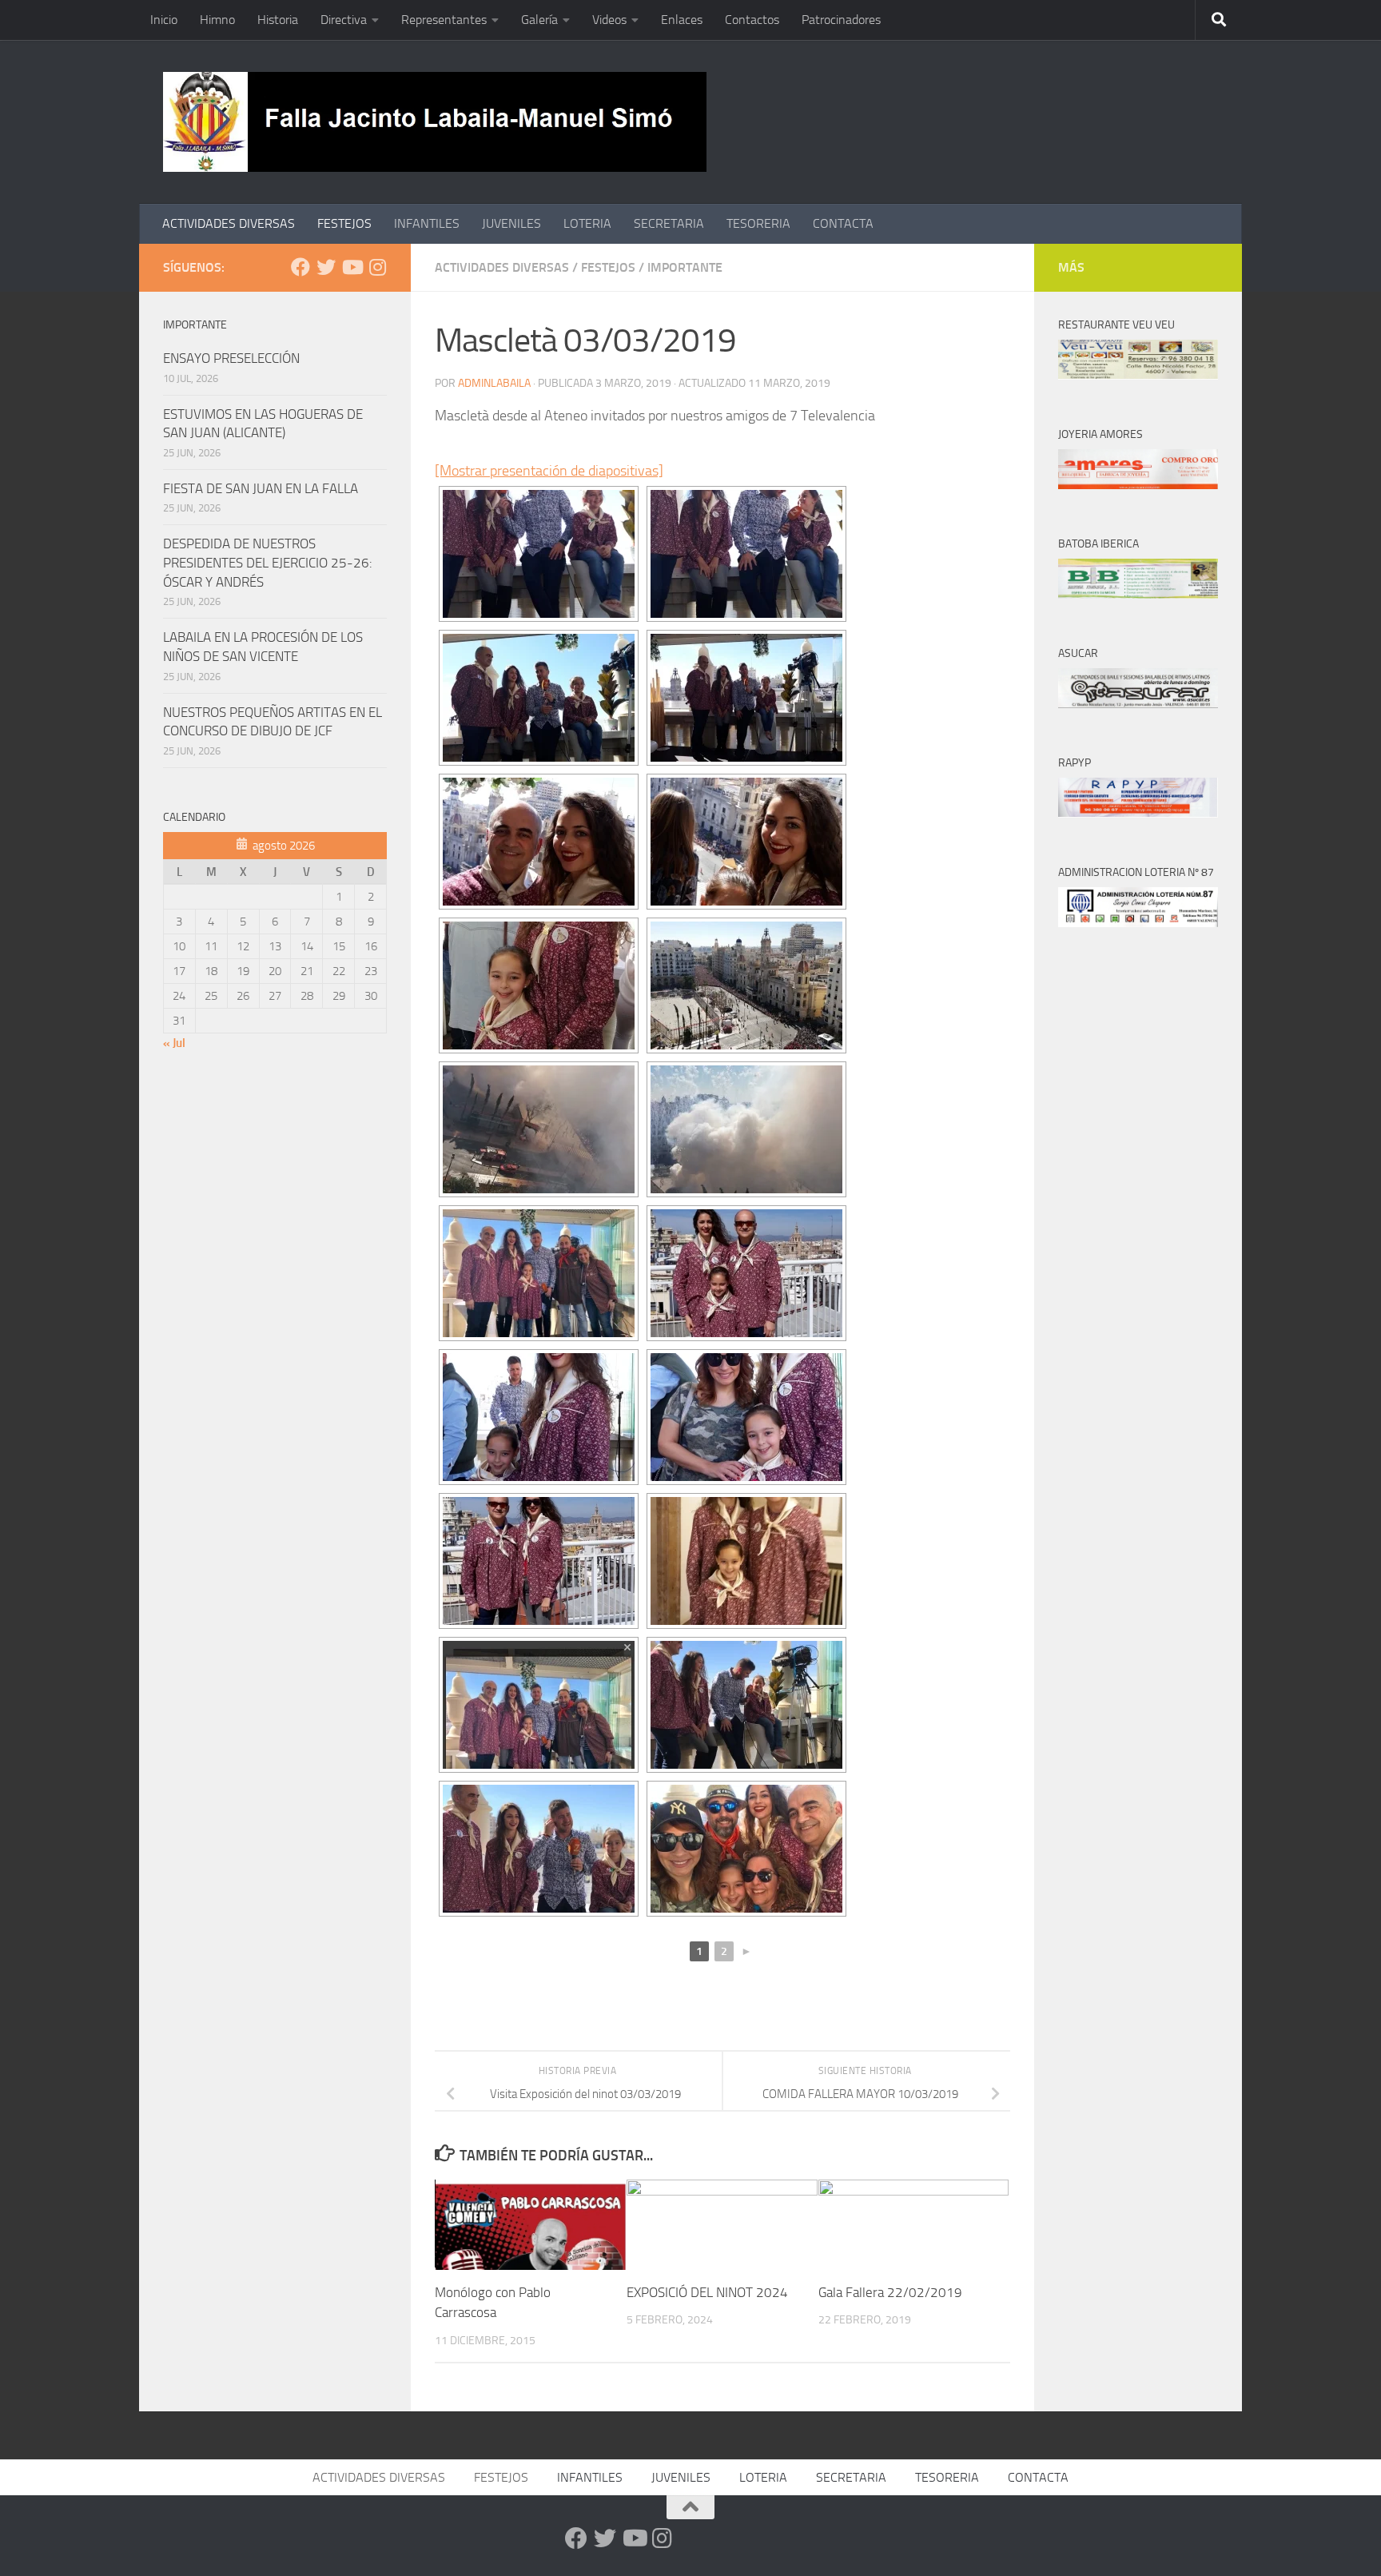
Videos (609, 20)
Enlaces (682, 20)
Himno (217, 20)
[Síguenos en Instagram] (377, 267)
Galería (539, 20)
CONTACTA (843, 223)
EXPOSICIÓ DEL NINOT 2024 (707, 2292)
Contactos (752, 20)
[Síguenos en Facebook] (300, 267)
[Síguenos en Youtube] (352, 267)
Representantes (444, 20)
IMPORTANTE (685, 267)
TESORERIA (758, 223)
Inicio (164, 20)
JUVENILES (511, 223)
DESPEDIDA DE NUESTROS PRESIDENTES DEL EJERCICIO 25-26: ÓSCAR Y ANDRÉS (268, 562)
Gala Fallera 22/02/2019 (890, 2292)
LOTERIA (587, 223)
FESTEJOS (344, 223)
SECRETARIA (669, 223)
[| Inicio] (435, 122)
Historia (278, 20)
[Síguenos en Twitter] (326, 267)
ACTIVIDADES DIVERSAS (229, 223)
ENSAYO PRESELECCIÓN (231, 358)
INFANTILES (427, 223)
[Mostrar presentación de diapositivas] (549, 471)
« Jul (174, 1043)
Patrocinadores (841, 20)
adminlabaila (494, 383)
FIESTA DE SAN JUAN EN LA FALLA (261, 488)
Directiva (344, 20)
